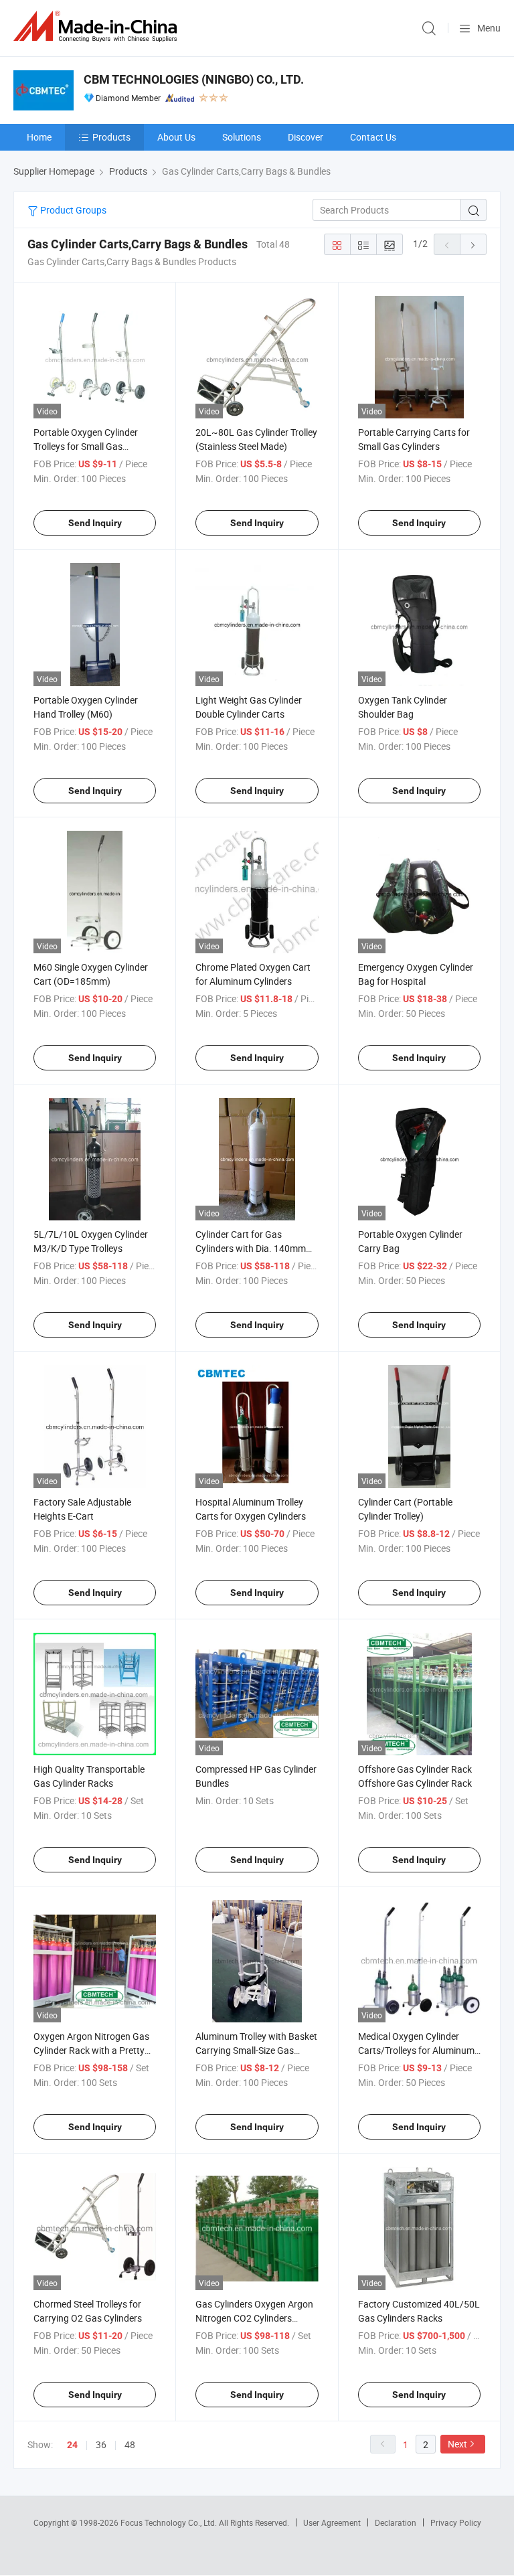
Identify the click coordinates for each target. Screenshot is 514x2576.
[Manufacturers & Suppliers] (98, 26)
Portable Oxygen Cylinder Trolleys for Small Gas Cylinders (86, 446)
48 (130, 2444)
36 (101, 2444)
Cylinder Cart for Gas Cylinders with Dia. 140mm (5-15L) (251, 1248)
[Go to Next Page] (473, 244)
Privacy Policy (456, 2522)
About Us (176, 137)
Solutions (242, 137)
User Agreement (332, 2522)
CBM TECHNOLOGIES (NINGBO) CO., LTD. (194, 79)
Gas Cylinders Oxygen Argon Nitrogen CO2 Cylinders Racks (254, 2318)
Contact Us (373, 137)
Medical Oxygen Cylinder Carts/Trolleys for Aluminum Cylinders (416, 2050)
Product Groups (72, 210)
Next (457, 2444)
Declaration (396, 2522)
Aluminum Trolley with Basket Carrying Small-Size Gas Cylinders (256, 2050)
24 (72, 2445)
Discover (306, 137)
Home (39, 137)
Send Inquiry (95, 523)
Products (111, 137)
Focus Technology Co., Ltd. (170, 2522)
